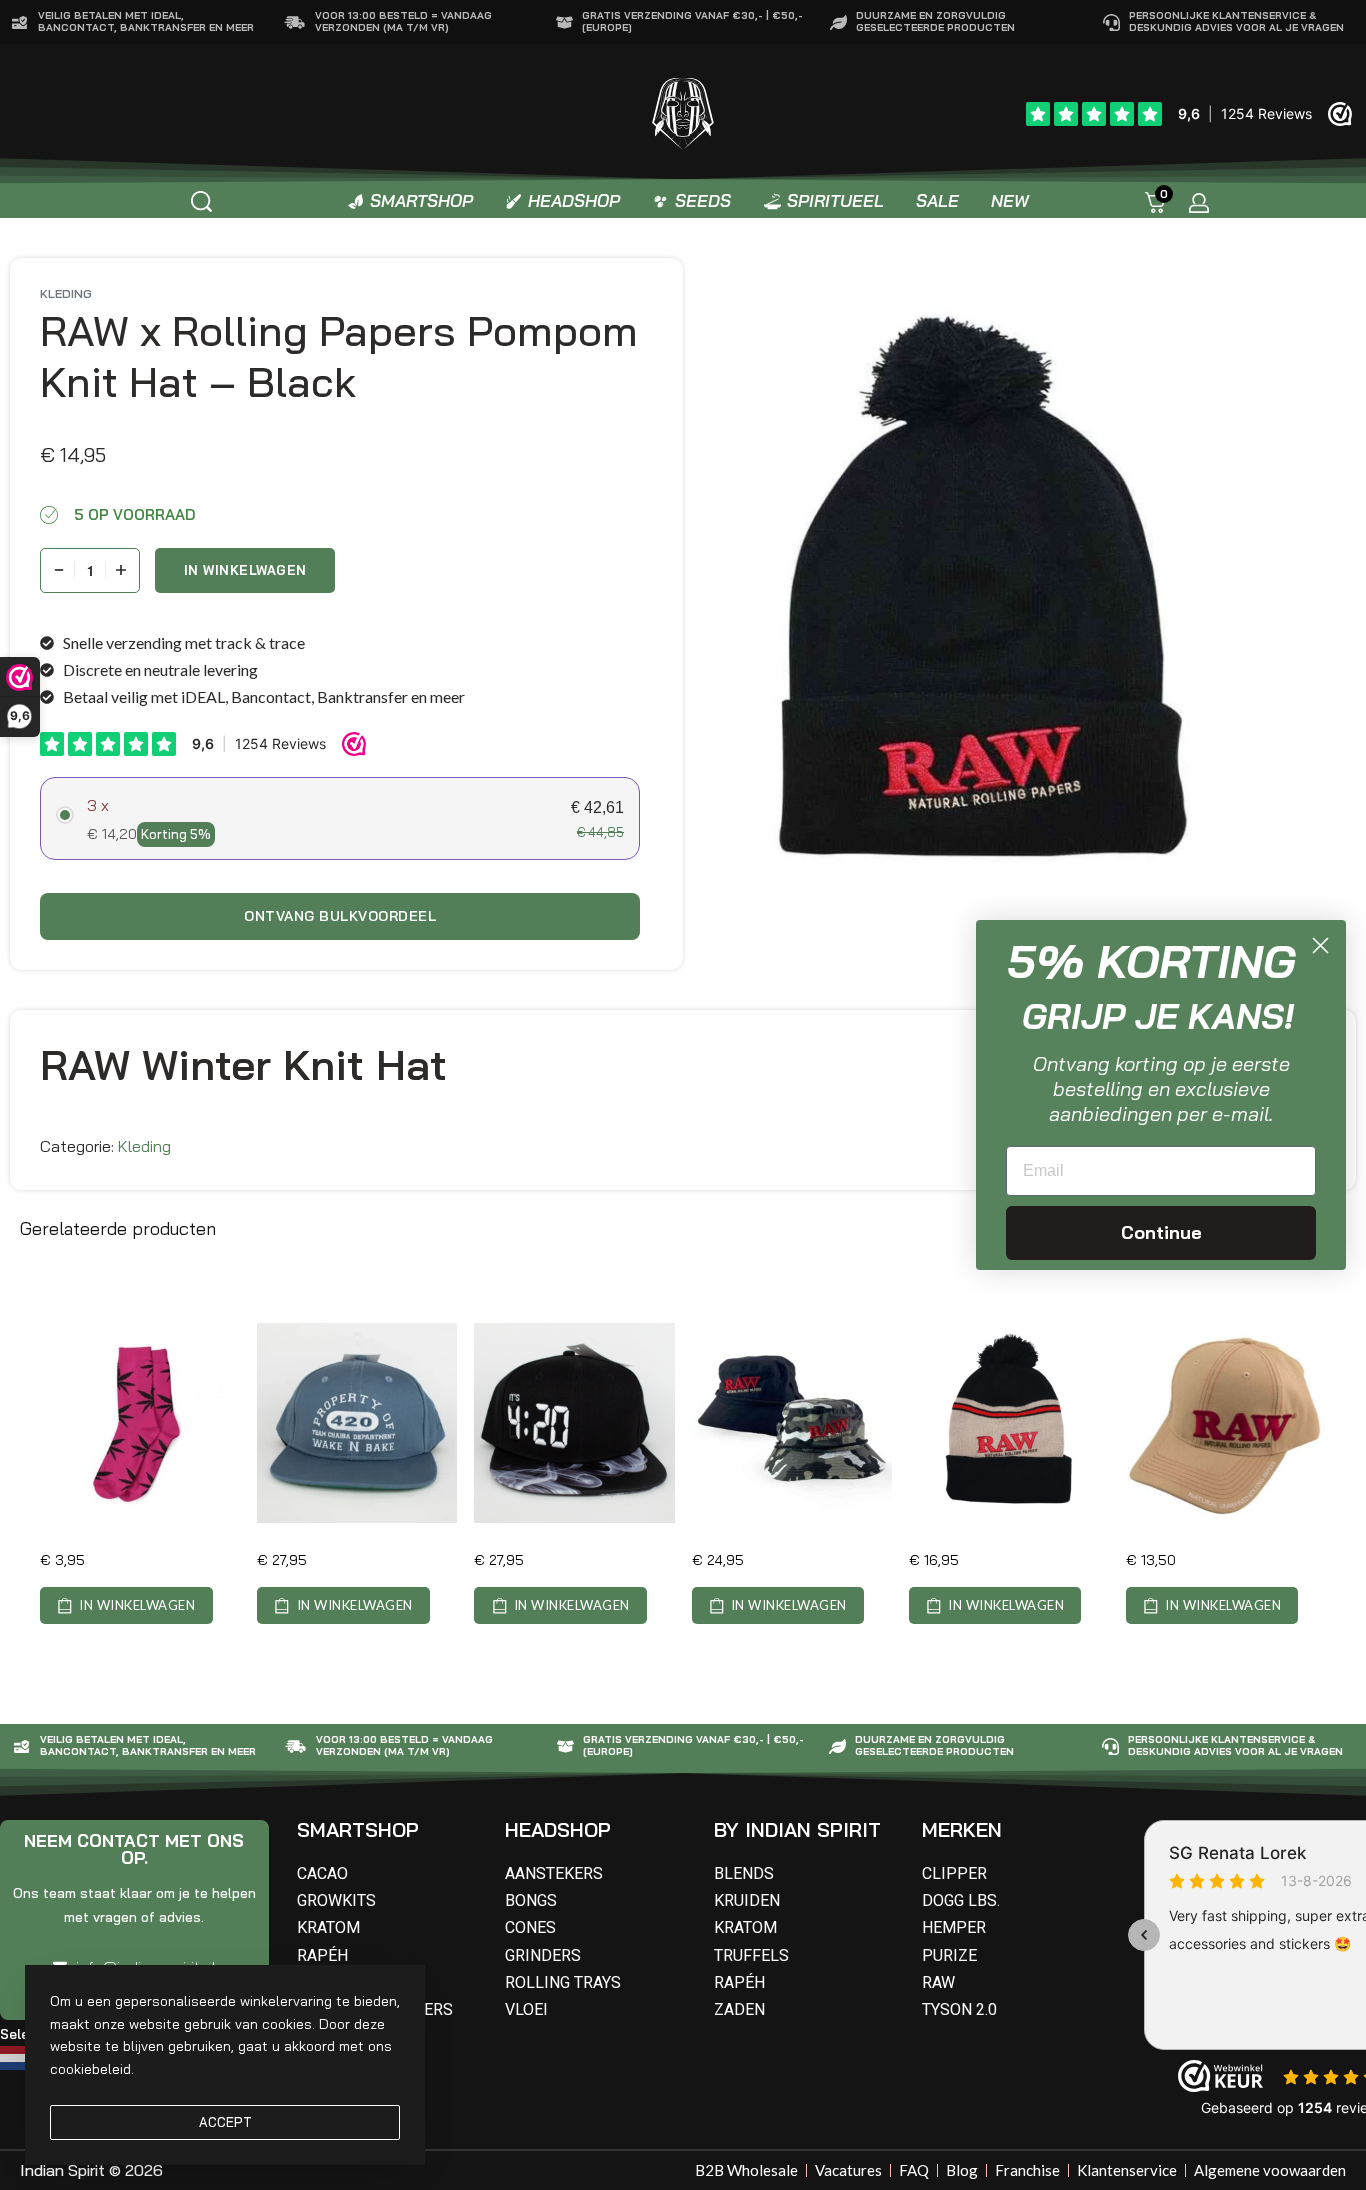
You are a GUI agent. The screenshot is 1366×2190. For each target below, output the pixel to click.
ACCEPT (225, 2122)
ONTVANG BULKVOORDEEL (340, 916)
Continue (1161, 1232)
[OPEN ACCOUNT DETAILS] (1199, 203)
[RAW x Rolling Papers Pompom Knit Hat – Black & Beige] (1009, 1423)
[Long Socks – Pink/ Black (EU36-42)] (140, 1423)
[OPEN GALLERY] (992, 596)
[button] (126, 1605)
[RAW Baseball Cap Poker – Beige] (1226, 1423)
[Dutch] (17, 2056)
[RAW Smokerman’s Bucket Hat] (792, 1423)
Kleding (66, 293)
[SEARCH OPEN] (201, 201)
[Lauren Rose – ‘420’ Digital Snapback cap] (574, 1423)
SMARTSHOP (358, 1829)
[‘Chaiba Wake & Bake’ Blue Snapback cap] (357, 1423)
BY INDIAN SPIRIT (797, 1829)
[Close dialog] (1320, 945)
